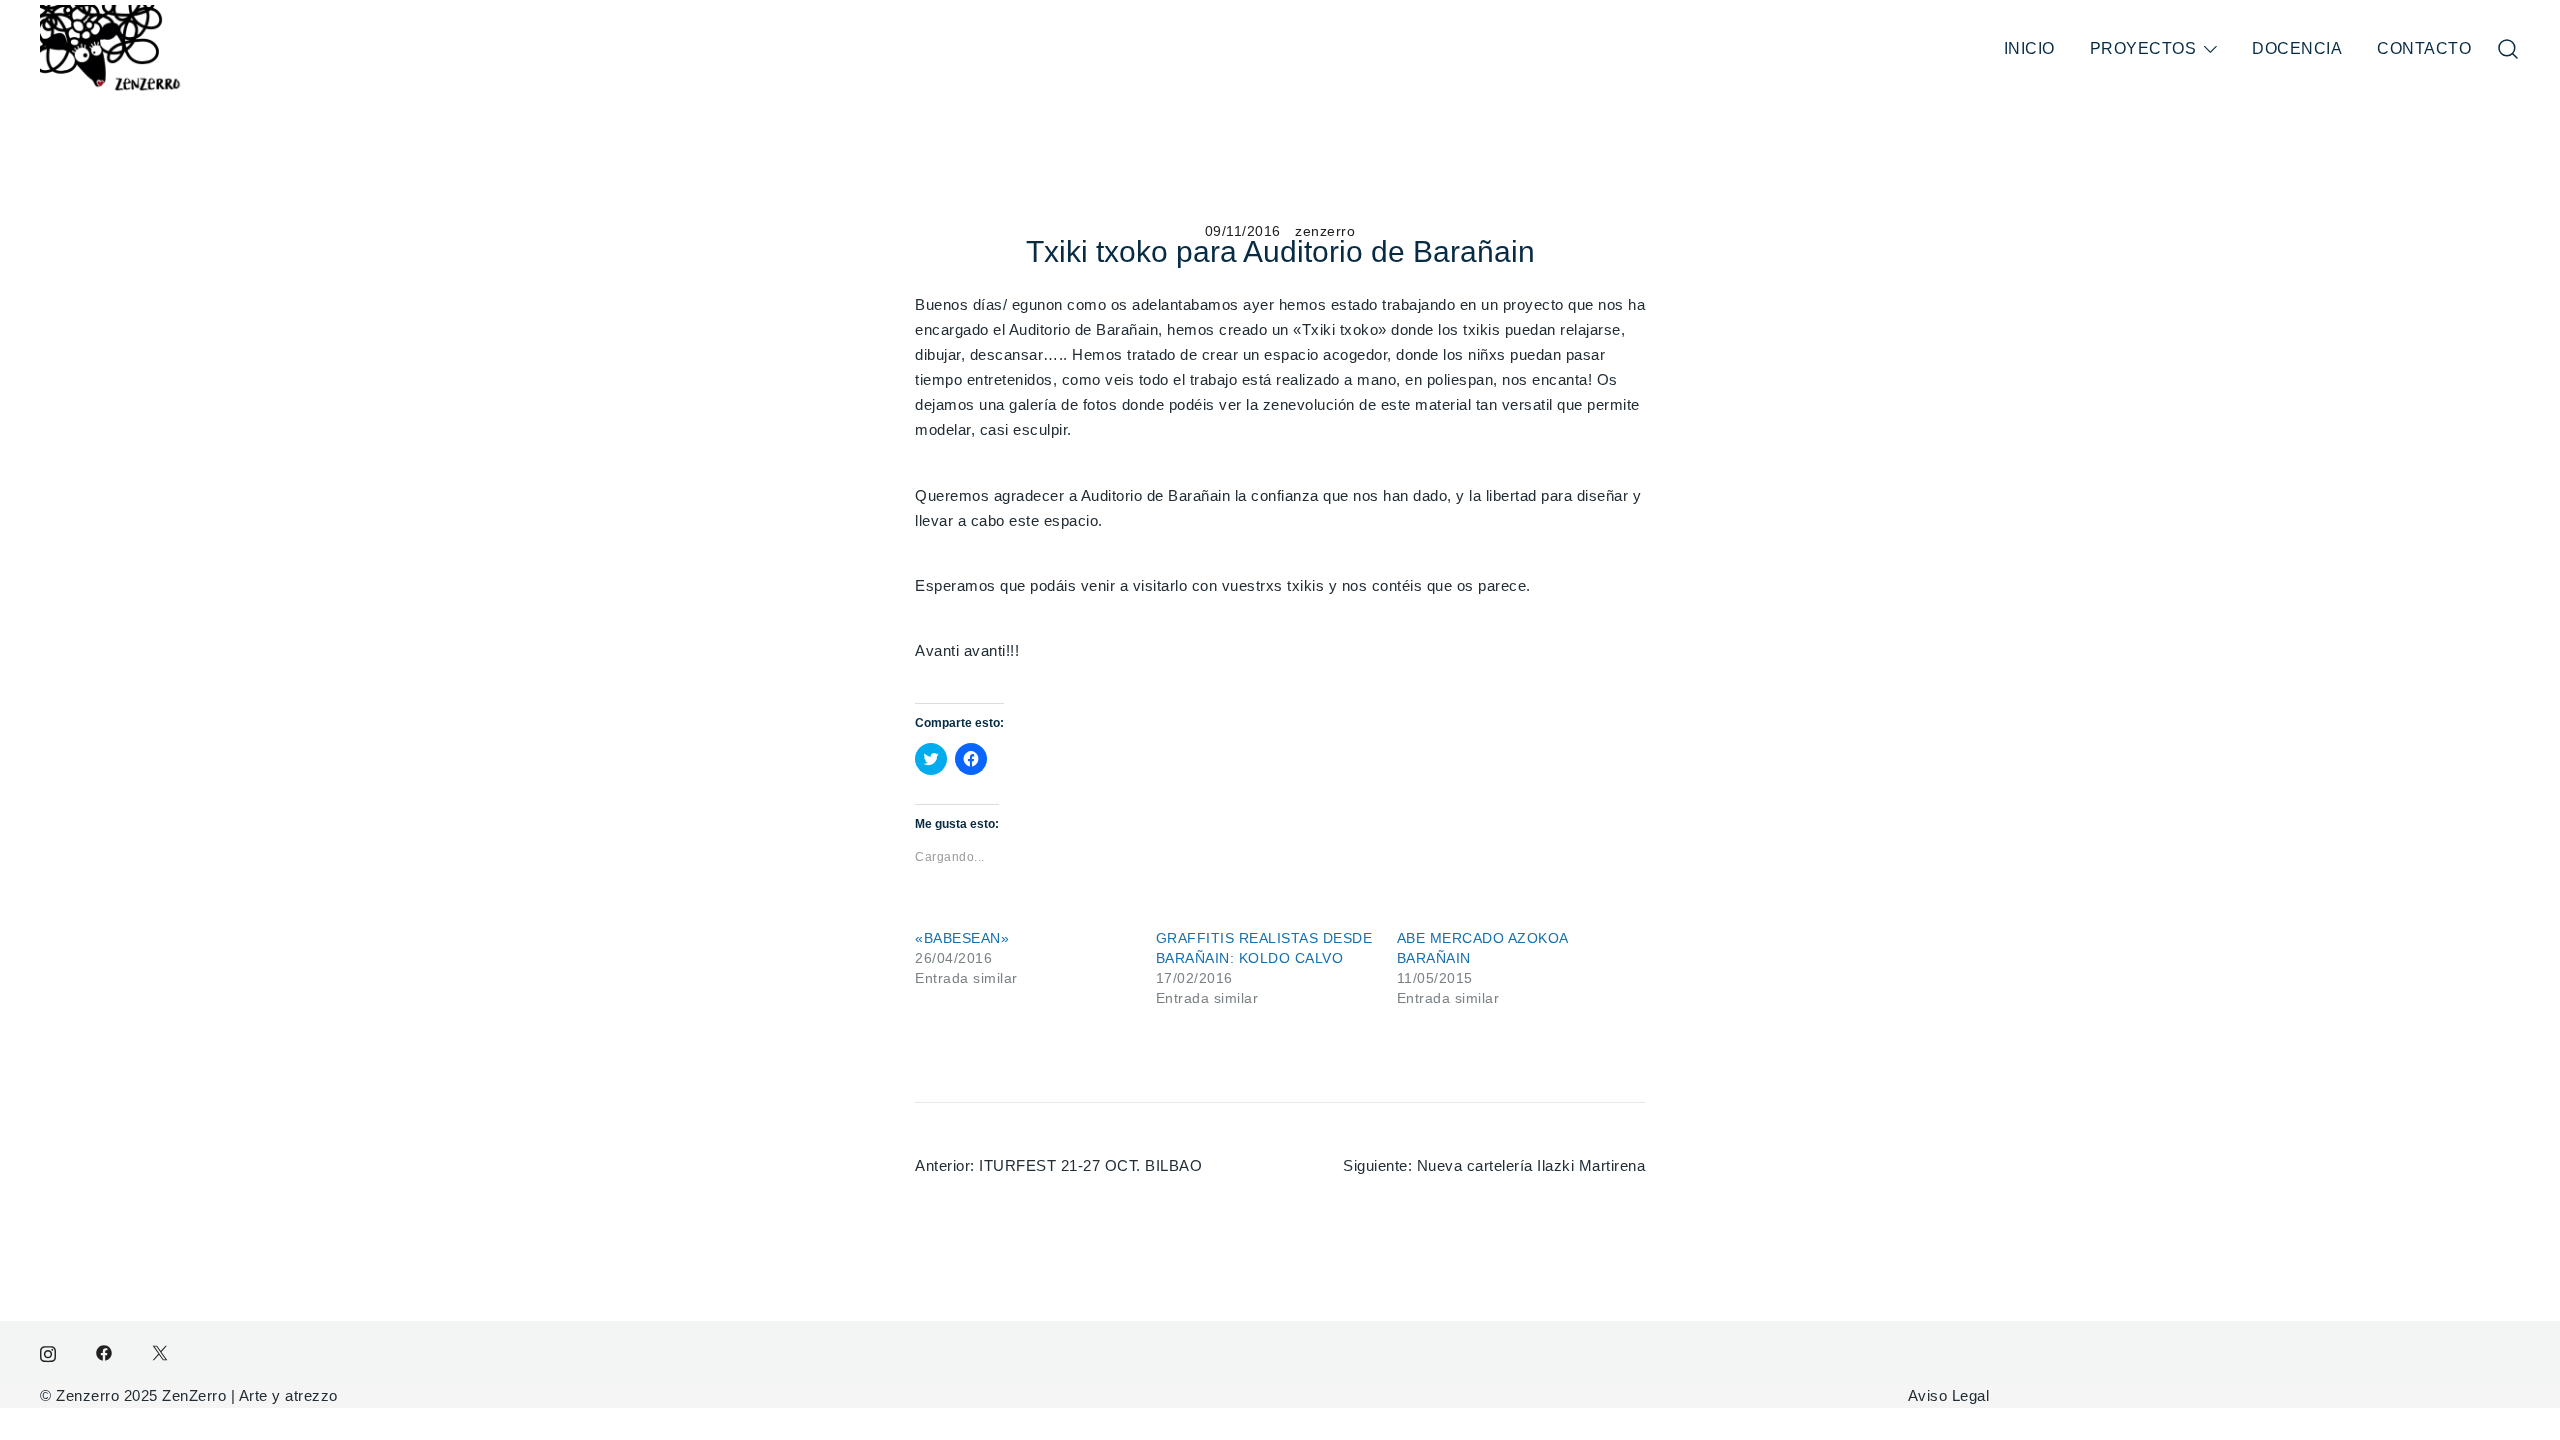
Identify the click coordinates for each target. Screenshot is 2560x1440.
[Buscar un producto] (2508, 49)
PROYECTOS (2143, 48)
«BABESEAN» (962, 938)
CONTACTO (2424, 48)
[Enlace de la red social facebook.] (104, 1351)
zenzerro (1325, 231)
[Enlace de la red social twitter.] (160, 1351)
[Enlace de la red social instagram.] (48, 1351)
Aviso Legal (1949, 1395)
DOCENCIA (2297, 48)
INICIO (2029, 48)
